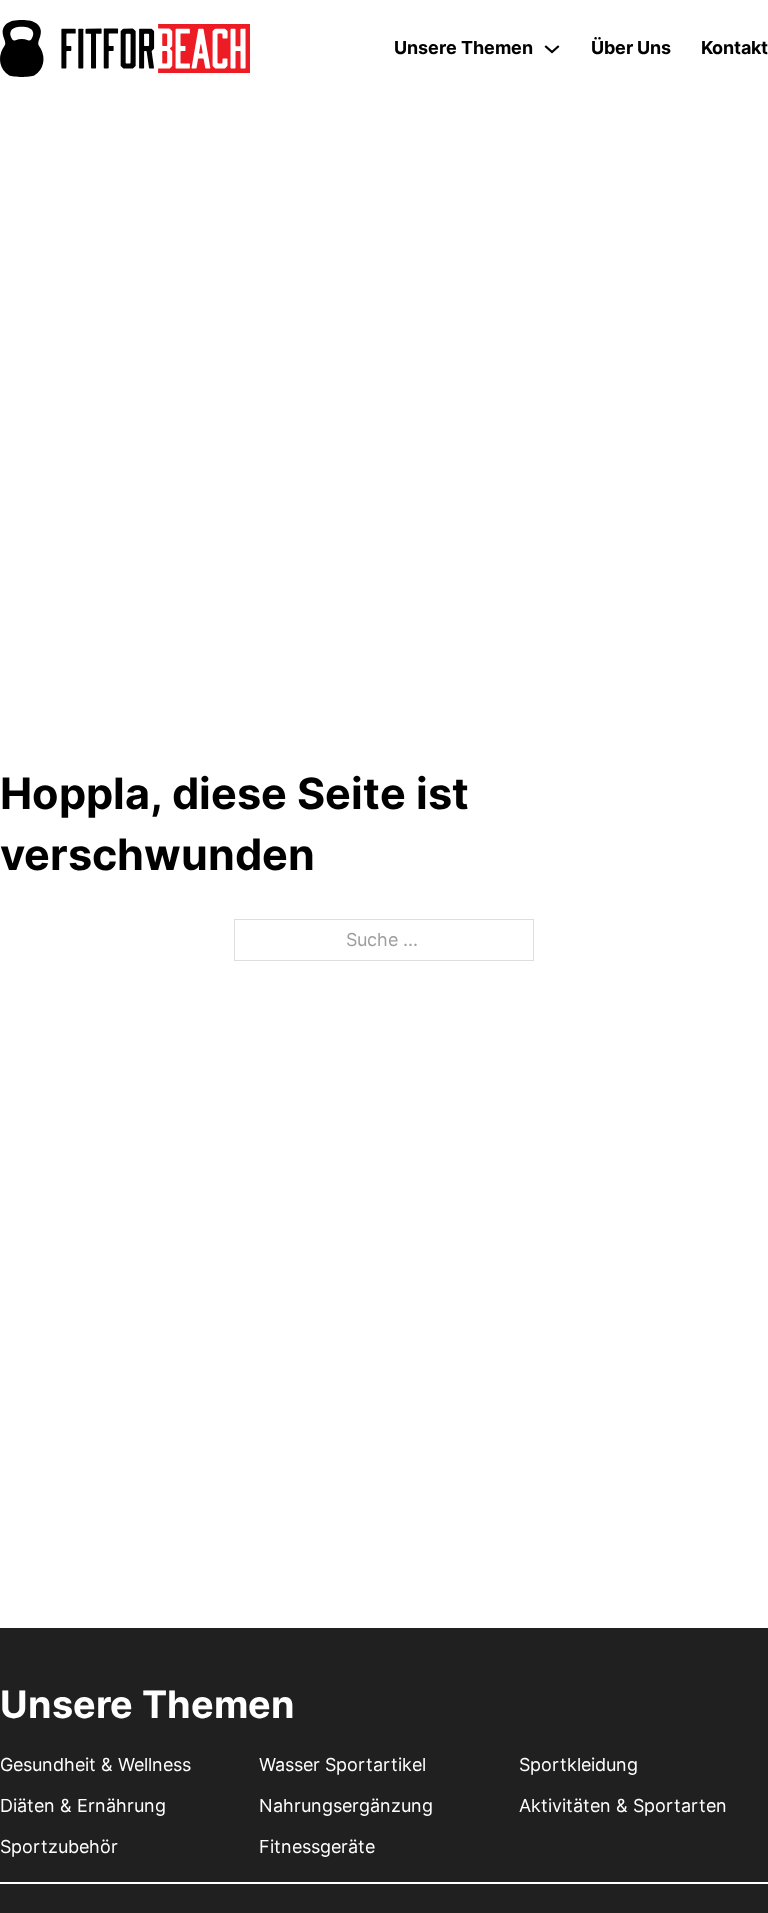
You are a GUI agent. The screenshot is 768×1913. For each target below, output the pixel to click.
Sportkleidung (578, 1764)
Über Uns (631, 47)
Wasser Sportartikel (342, 1764)
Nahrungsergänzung (346, 1805)
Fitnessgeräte (317, 1846)
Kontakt (734, 47)
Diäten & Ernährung (83, 1805)
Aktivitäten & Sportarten (623, 1805)
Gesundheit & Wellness (95, 1764)
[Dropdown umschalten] (552, 49)
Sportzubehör (59, 1846)
